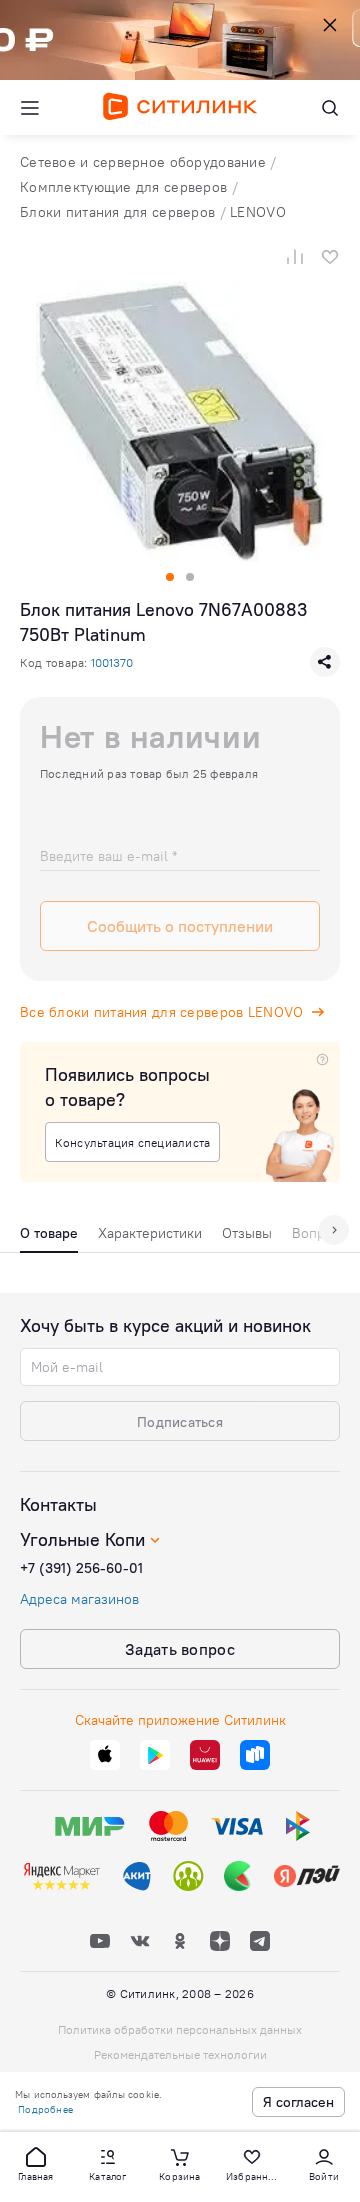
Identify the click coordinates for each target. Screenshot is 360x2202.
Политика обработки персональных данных (180, 2029)
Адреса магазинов (79, 1599)
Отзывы (247, 1233)
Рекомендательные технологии (180, 2054)
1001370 (112, 662)
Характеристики (150, 1233)
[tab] (49, 1238)
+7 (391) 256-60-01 (81, 1568)
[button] (36, 2163)
